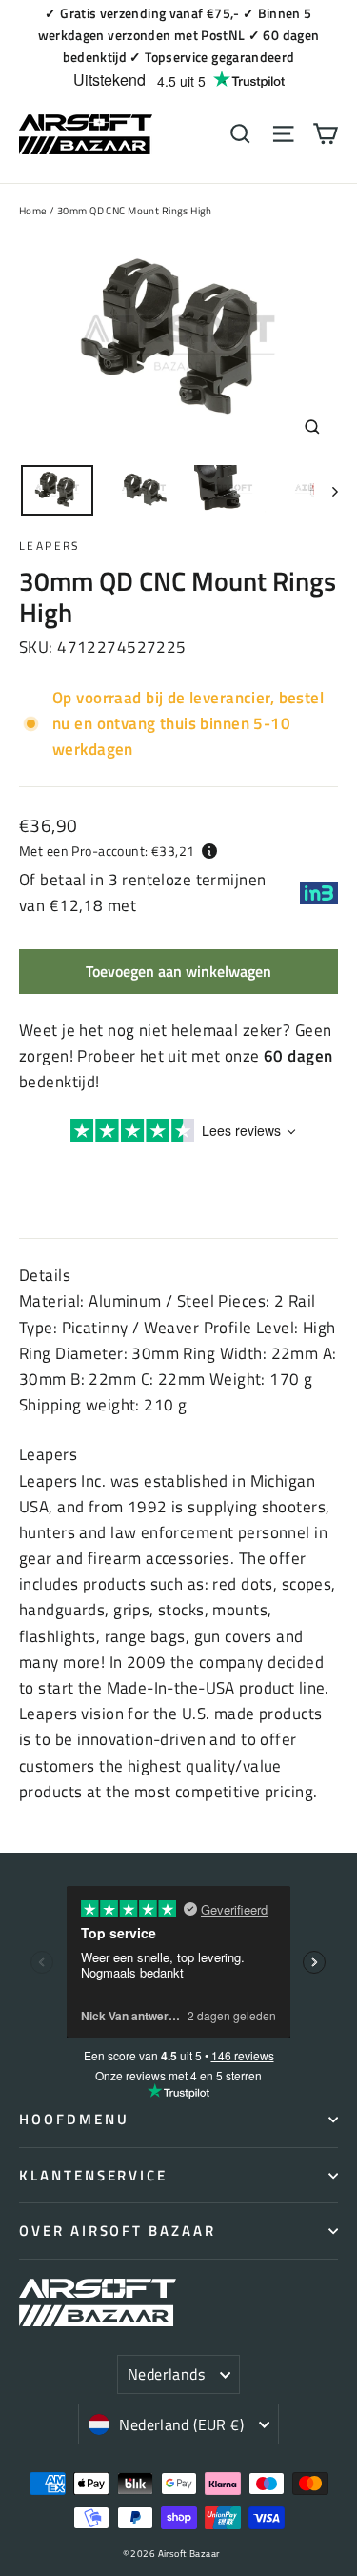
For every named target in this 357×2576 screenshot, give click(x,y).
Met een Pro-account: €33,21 (107, 851)
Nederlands (166, 2374)
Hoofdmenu (74, 2119)
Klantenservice (93, 2175)
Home (33, 211)
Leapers (50, 546)
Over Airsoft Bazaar (118, 2231)
